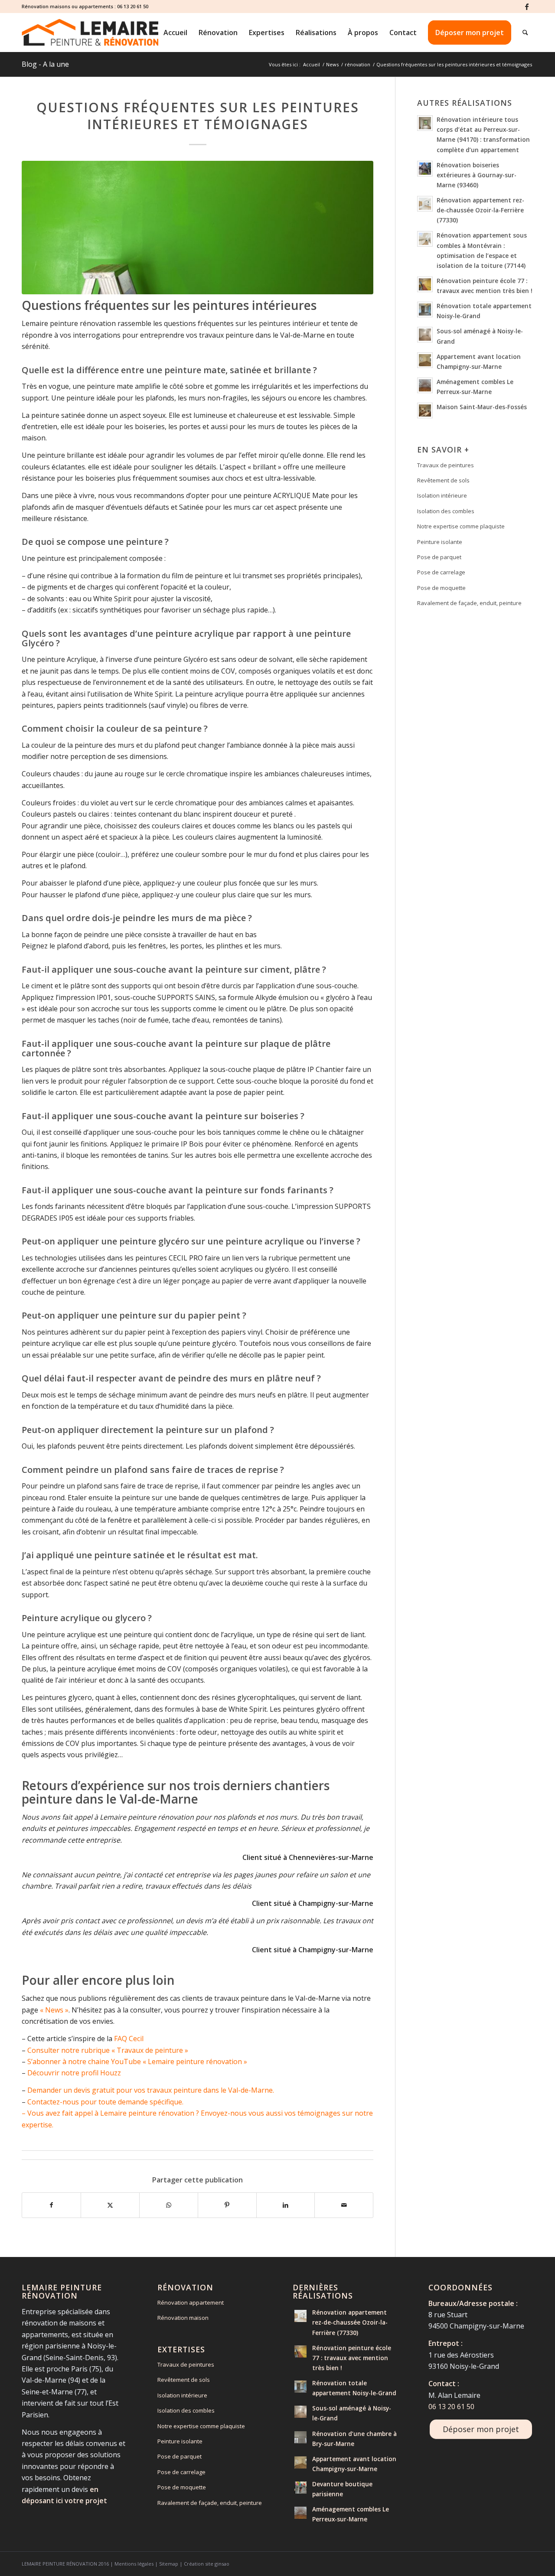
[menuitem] (175, 33)
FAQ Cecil (129, 2039)
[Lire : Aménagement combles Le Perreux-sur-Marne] (425, 385)
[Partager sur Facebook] (51, 2205)
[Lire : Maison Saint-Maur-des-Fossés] (425, 410)
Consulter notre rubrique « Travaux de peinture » (108, 2050)
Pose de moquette (441, 588)
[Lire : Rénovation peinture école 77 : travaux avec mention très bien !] (425, 284)
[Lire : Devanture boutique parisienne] (300, 2488)
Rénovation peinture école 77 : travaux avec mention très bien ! (352, 2358)
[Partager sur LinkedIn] (286, 2205)
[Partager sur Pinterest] (227, 2205)
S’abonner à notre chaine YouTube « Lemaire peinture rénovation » (137, 2061)
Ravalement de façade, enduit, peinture (469, 603)
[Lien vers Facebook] (527, 7)
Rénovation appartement (191, 2302)
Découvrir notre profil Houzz (74, 2073)
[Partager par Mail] (344, 2205)
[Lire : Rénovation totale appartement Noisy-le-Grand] (425, 309)
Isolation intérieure (442, 495)
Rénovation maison (183, 2318)
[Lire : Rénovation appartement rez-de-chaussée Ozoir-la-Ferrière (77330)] (425, 204)
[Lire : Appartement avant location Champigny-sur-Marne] (425, 360)
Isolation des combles (446, 511)
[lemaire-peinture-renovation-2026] (90, 33)
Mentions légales (134, 2564)
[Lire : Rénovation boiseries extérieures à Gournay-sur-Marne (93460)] (425, 169)
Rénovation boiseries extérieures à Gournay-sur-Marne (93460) (477, 175)
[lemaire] (198, 228)
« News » (54, 2010)
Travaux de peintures (446, 465)
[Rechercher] (525, 33)
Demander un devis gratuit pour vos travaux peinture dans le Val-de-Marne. (151, 2090)
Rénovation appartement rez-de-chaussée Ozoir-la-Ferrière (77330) (480, 210)
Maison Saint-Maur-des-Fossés (482, 407)
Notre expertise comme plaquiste (461, 526)
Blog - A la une (45, 64)
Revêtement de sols (443, 480)
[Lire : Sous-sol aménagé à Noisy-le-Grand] (425, 335)
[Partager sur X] (110, 2205)
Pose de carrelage (441, 572)
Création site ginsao (207, 2564)
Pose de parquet (439, 557)
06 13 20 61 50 (133, 6)
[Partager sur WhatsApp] (169, 2205)
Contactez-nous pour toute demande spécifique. (105, 2102)
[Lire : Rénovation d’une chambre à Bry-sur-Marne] (300, 2437)
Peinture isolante (440, 542)
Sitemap (169, 2564)
